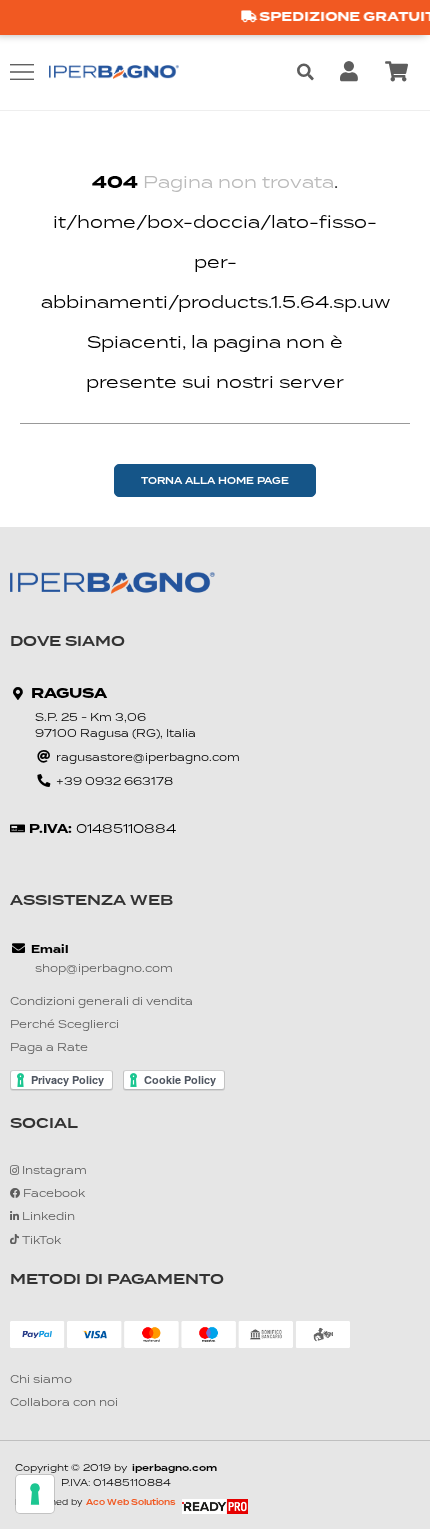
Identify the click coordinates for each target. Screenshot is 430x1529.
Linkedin (47, 1217)
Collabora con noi (64, 1403)
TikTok (40, 1241)
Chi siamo (41, 1380)
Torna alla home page (215, 481)
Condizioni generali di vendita (101, 1002)
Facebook (52, 1194)
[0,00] (400, 72)
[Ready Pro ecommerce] (215, 1506)
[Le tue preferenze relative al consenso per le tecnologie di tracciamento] (35, 1494)
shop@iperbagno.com (104, 969)
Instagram (53, 1171)
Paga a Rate (49, 1048)
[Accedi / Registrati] (352, 72)
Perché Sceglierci (64, 1025)
